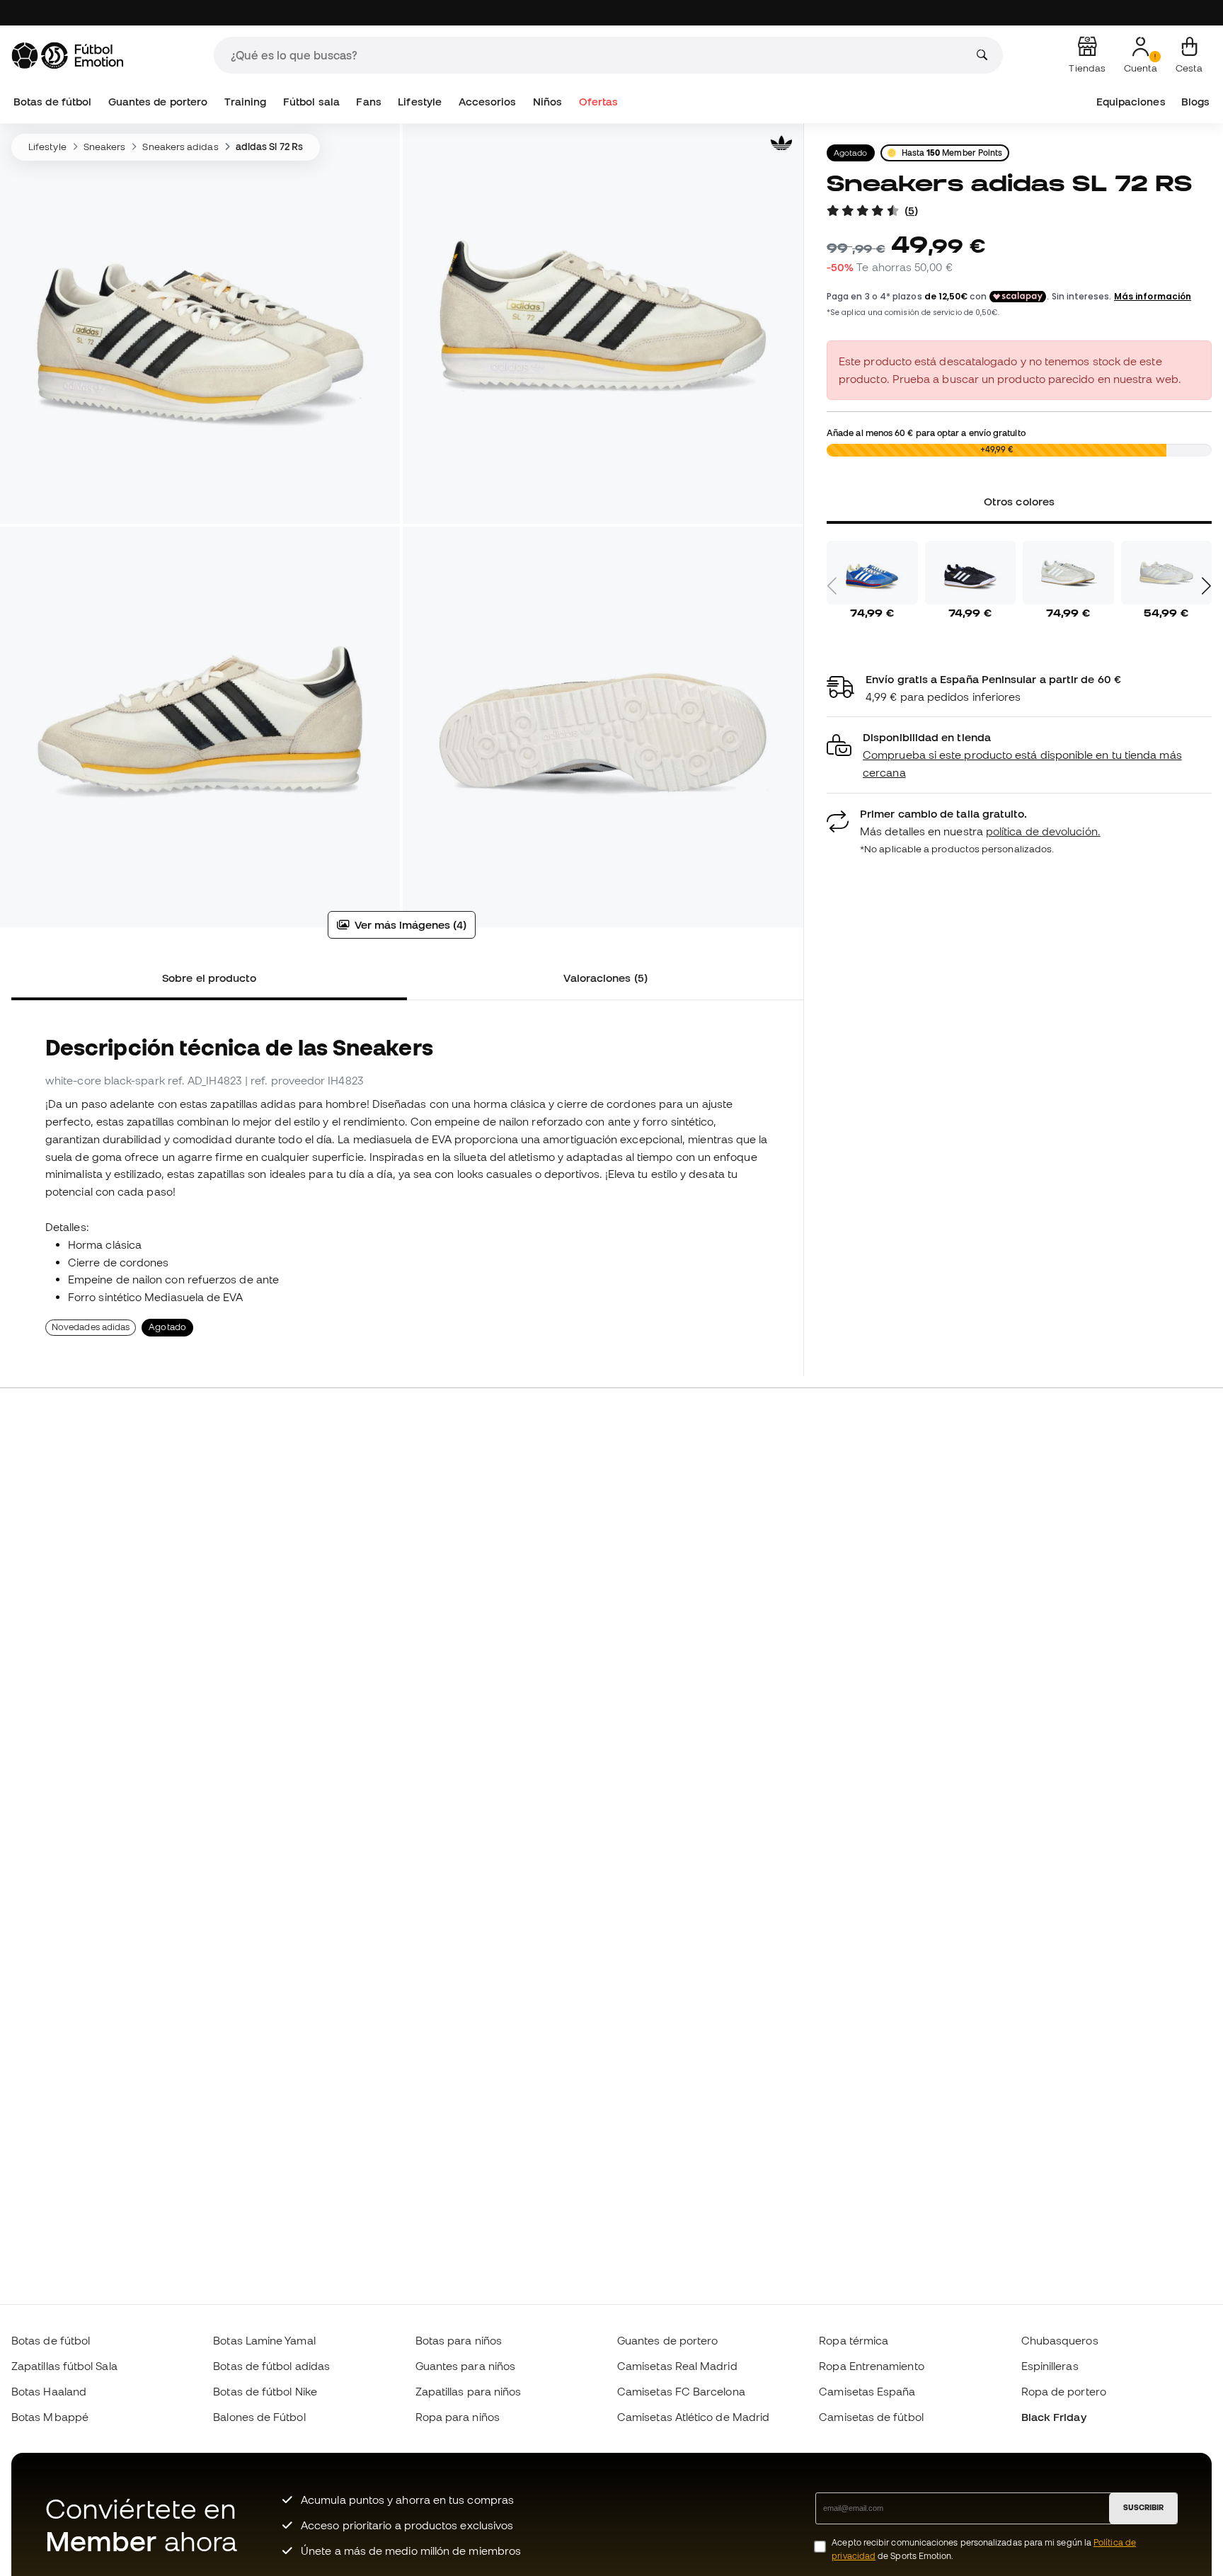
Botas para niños (459, 2340)
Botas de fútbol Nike (265, 2391)
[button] (1019, 755)
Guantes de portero (158, 102)
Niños (547, 102)
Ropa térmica (854, 2340)
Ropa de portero (1064, 2391)
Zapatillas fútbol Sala (64, 2366)
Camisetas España (867, 2391)
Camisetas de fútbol (871, 2417)
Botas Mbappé (50, 2417)
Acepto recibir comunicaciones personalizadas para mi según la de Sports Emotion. (984, 2549)
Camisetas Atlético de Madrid (693, 2417)
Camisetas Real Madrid (677, 2366)
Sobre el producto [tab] (209, 978)
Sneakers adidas (180, 147)
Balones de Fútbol (259, 2417)
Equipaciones (1131, 102)
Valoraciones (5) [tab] (605, 978)
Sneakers (105, 147)
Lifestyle (420, 102)
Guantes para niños (465, 2366)
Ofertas (599, 102)
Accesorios (488, 102)
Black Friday (1054, 2417)
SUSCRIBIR (1143, 2507)
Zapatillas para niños (469, 2391)
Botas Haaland (49, 2391)
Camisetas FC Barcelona (681, 2391)
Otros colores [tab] (1019, 501)
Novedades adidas (91, 1327)
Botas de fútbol (52, 102)
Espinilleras (1050, 2366)
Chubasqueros (1060, 2340)
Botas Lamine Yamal (264, 2340)
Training (246, 102)
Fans (368, 102)
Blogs (1195, 102)
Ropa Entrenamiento (871, 2366)
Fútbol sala (311, 102)
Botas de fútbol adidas (271, 2366)
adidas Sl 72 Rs (269, 147)
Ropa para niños (458, 2417)
